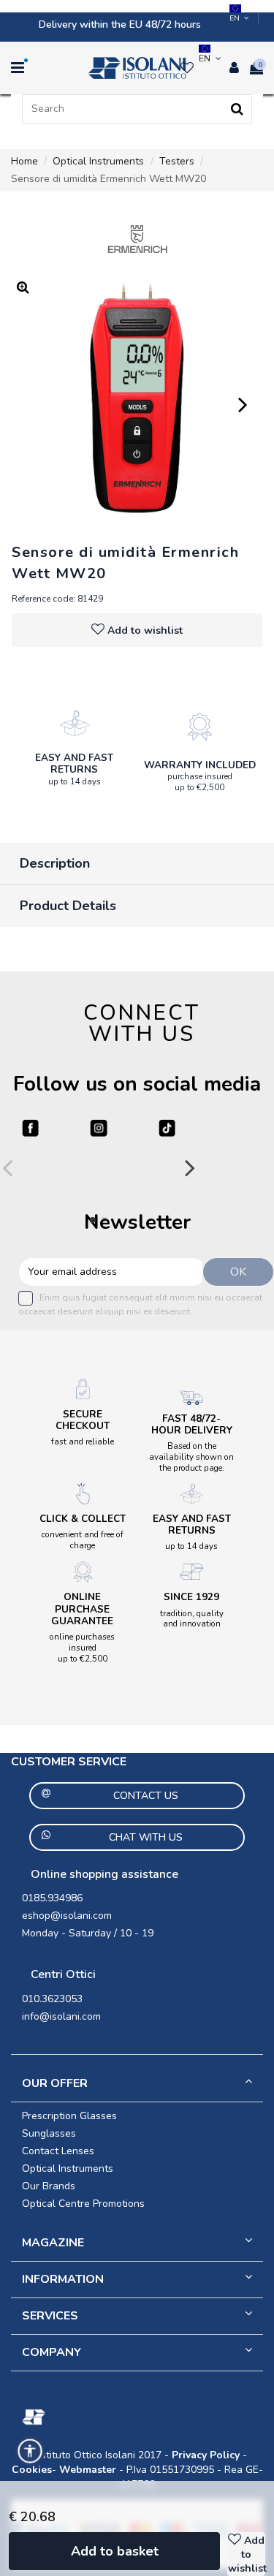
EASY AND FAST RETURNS (74, 764)
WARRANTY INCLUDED (200, 765)
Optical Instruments (68, 2168)
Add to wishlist (145, 630)
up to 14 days (75, 781)
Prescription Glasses (69, 2116)
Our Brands (49, 2186)
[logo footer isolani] (137, 2417)
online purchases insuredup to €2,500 (82, 1648)
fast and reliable (83, 1442)
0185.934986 (52, 1898)
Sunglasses (49, 2133)
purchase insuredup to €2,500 (200, 782)
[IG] (98, 1128)
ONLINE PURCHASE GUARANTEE (82, 1609)
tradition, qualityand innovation (192, 1619)
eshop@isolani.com (67, 1916)
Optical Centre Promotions (83, 2204)
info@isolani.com (61, 2016)
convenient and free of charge (83, 1540)
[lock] (75, 723)
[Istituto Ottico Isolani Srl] (137, 68)
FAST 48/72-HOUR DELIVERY (192, 1424)
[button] (30, 2451)
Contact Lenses (58, 2151)
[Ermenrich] (137, 239)
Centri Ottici (63, 1974)
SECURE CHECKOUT (83, 1420)
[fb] (30, 1128)
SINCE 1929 (191, 1597)
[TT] (167, 1128)
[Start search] (237, 109)
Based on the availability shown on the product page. (191, 1457)
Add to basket (115, 2551)
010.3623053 (52, 1999)
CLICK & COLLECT (83, 1519)
